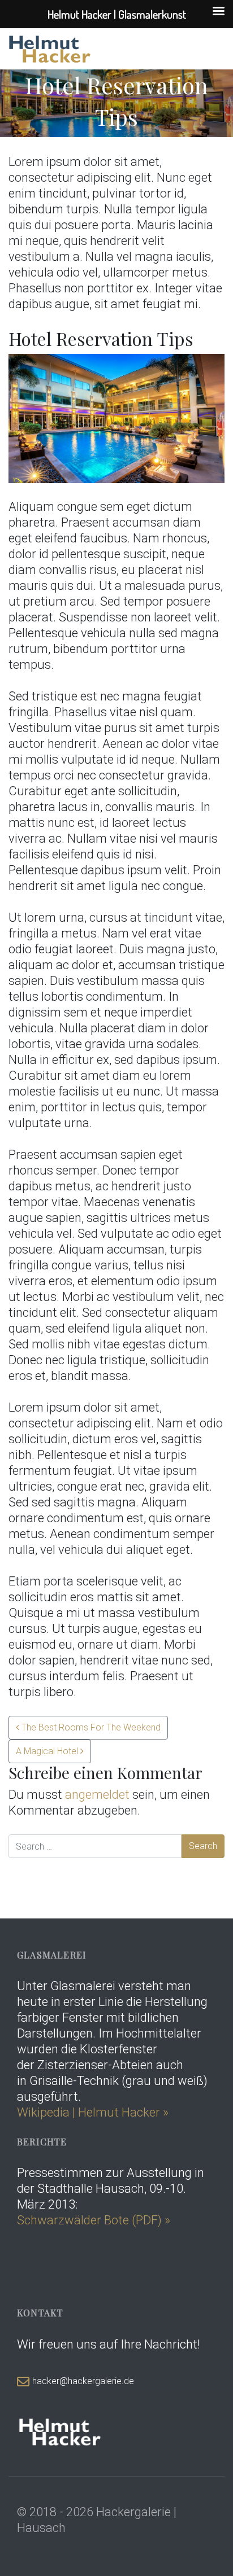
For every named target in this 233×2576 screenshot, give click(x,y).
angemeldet (97, 1795)
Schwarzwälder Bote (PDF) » (94, 2220)
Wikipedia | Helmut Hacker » (94, 2112)
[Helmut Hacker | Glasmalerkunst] (50, 49)
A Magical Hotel (48, 1751)
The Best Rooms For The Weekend (90, 1727)
